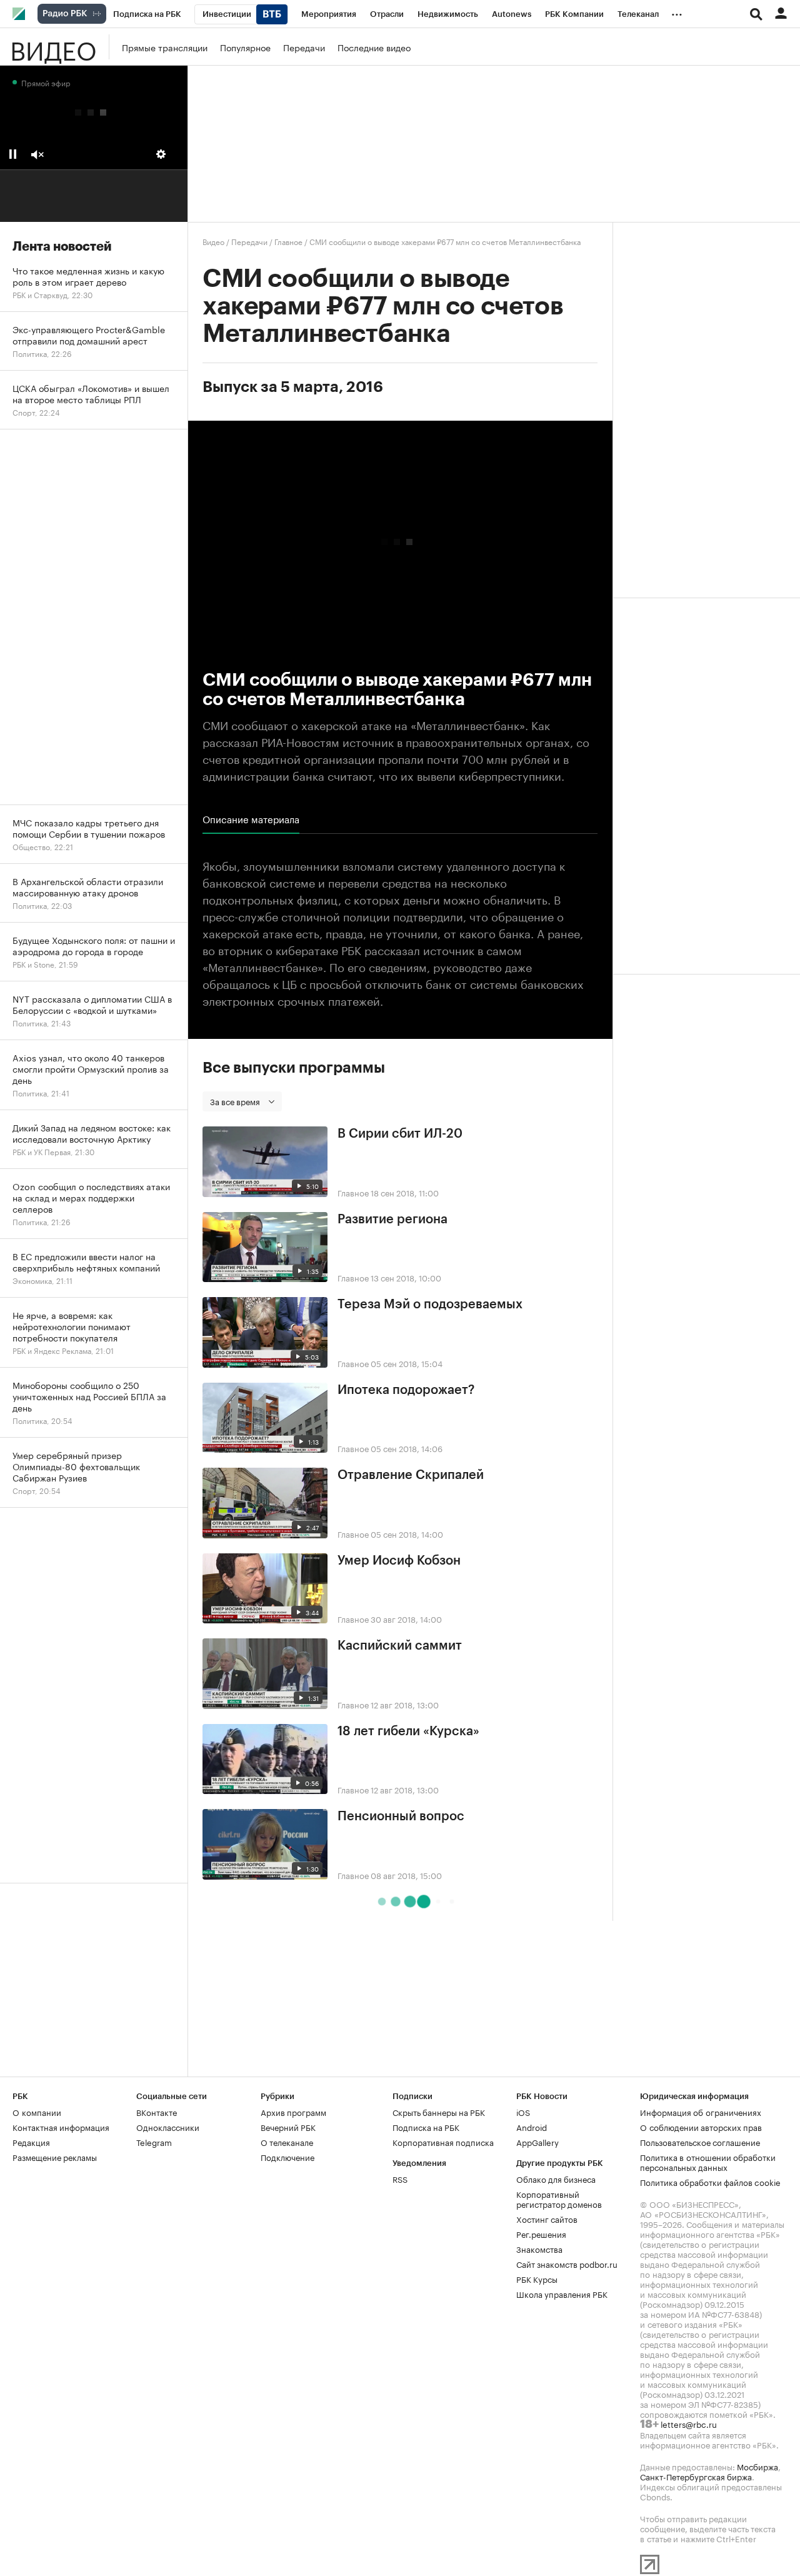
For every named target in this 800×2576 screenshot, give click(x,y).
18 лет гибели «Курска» (408, 1732)
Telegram (154, 2142)
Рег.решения (541, 2233)
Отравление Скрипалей (411, 1475)
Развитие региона (392, 1220)
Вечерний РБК (288, 2127)
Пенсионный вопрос (401, 1817)
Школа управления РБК (562, 2293)
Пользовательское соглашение (700, 2142)
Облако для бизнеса (556, 2178)
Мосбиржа (757, 2466)
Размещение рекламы (55, 2157)
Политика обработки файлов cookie (710, 2182)
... (677, 12)
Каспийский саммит (400, 1646)
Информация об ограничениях (701, 2112)
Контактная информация (61, 2127)
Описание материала (251, 819)
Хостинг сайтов (547, 2218)
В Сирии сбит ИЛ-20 (400, 1134)
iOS (523, 2112)
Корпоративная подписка (443, 2142)
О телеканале (287, 2142)
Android (532, 2127)
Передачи (304, 47)
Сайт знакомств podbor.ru (567, 2263)
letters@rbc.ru (689, 2423)
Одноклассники (168, 2127)
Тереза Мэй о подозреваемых (430, 1305)
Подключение (287, 2157)
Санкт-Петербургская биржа (696, 2476)
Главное (288, 241)
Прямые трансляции (165, 47)
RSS (400, 2178)
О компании (37, 2112)
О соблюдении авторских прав (701, 2127)
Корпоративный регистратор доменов (559, 2198)
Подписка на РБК (426, 2127)
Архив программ (293, 2112)
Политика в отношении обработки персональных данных (708, 2162)
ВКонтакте (157, 2112)
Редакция (31, 2142)
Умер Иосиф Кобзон (399, 1561)
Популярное (245, 47)
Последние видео (374, 47)
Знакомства (539, 2248)
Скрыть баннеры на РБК (439, 2112)
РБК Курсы (537, 2278)
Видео (53, 47)
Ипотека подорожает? (406, 1390)
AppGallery (537, 2142)
